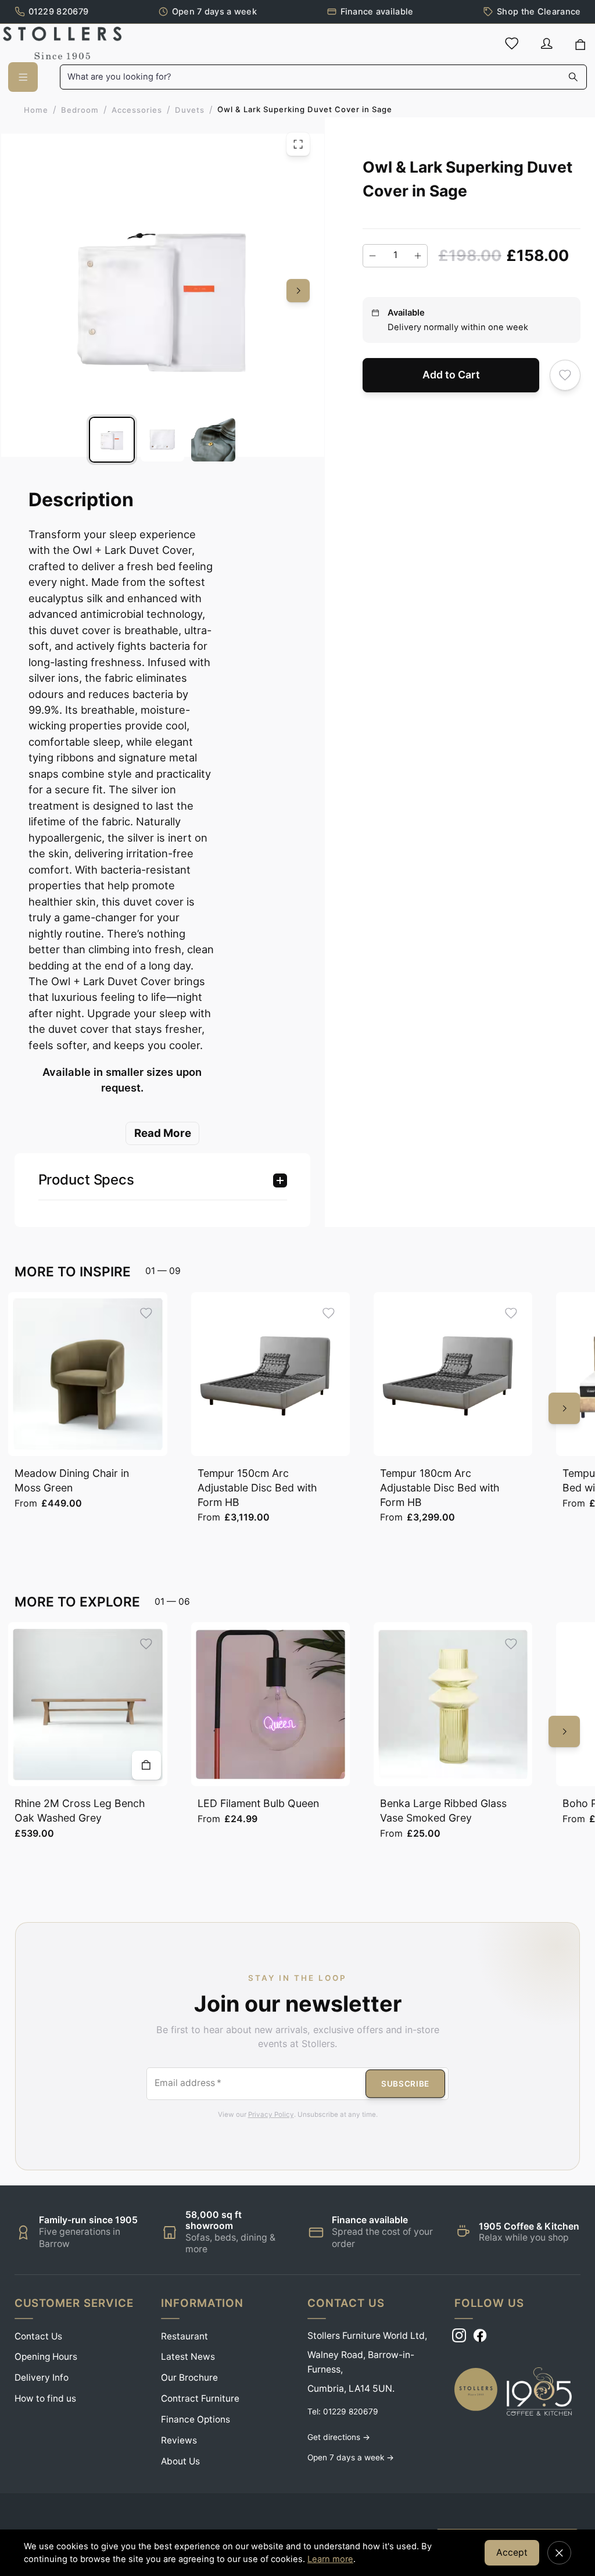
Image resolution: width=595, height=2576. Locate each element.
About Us (180, 2461)
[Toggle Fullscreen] (298, 144)
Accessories (137, 110)
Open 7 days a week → (351, 2457)
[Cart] (580, 45)
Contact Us (38, 2336)
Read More (163, 1133)
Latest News (188, 2357)
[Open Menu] (23, 77)
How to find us (45, 2398)
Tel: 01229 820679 (343, 2412)
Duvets (190, 110)
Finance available (377, 11)
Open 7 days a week (214, 11)
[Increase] (418, 256)
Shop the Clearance (539, 11)
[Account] (547, 43)
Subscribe (405, 2083)
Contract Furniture (200, 2398)
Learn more (330, 2559)
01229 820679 (58, 11)
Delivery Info (42, 2378)
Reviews (179, 2440)
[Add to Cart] (146, 1765)
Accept (512, 2552)
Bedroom (80, 110)
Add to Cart (451, 375)
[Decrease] (372, 256)
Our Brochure (189, 2378)
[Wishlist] (512, 43)
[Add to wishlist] (565, 375)
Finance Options (196, 2419)
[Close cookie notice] (559, 2553)
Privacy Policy (271, 2115)
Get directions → (339, 2437)
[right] (298, 291)
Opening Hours (46, 2357)
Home (36, 110)
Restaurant (184, 2336)
